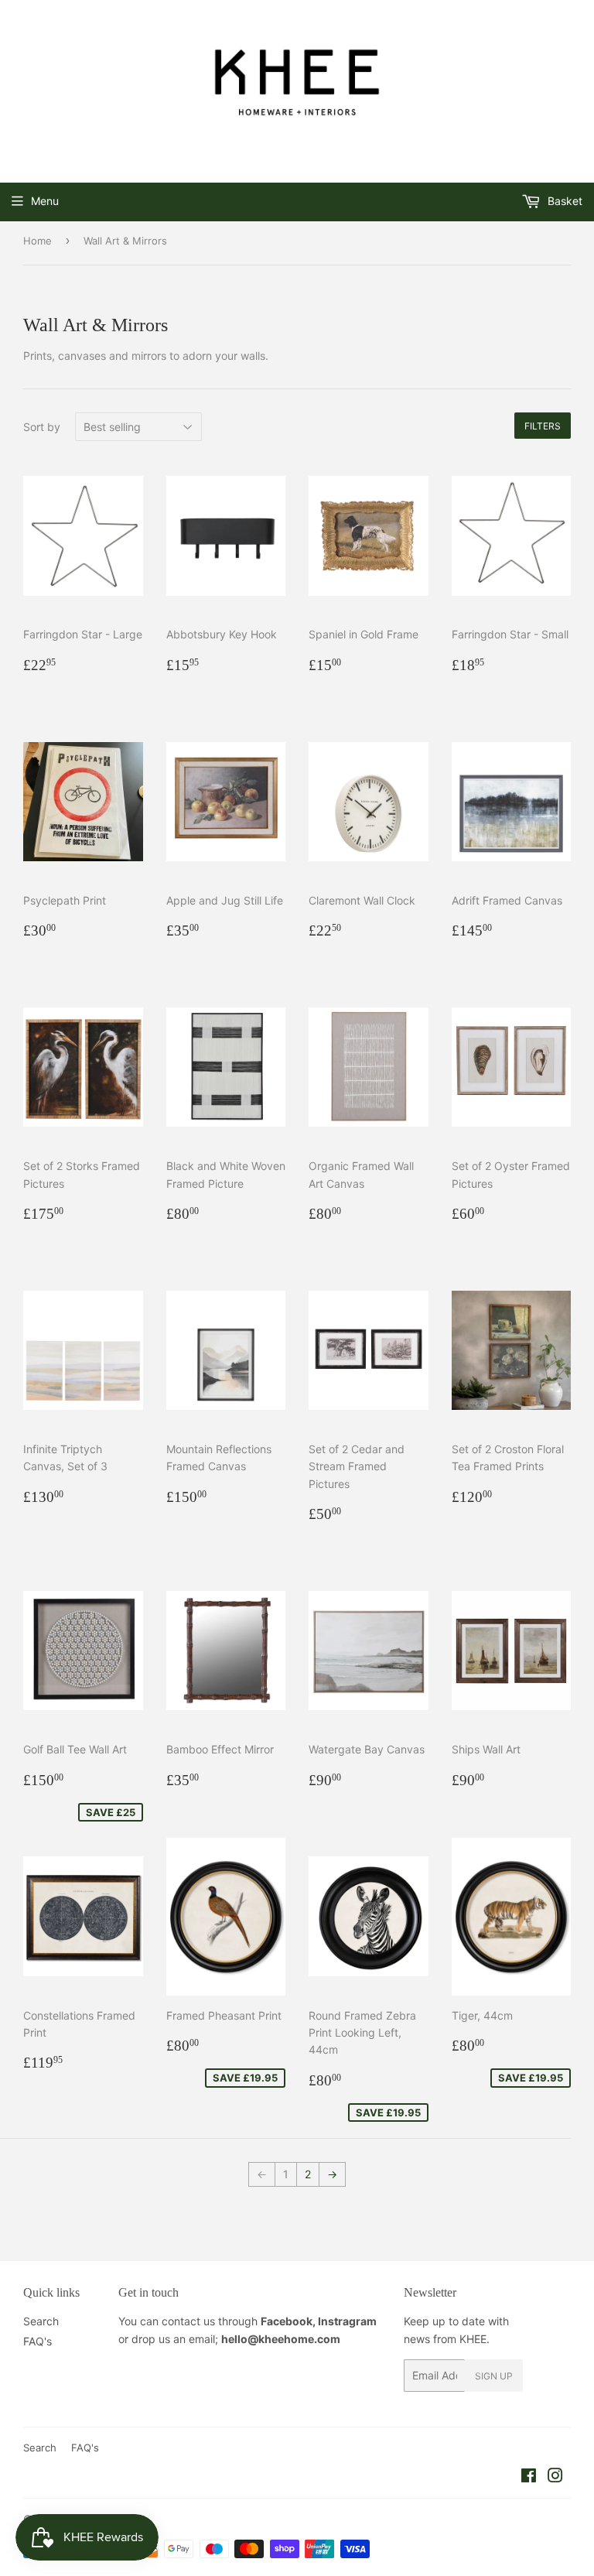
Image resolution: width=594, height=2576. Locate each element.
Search (41, 2321)
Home (38, 241)
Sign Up (494, 2376)
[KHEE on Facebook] (529, 2477)
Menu (45, 201)
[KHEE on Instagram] (555, 2477)
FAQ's (38, 2341)
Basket (563, 201)
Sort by (42, 427)
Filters (543, 426)
